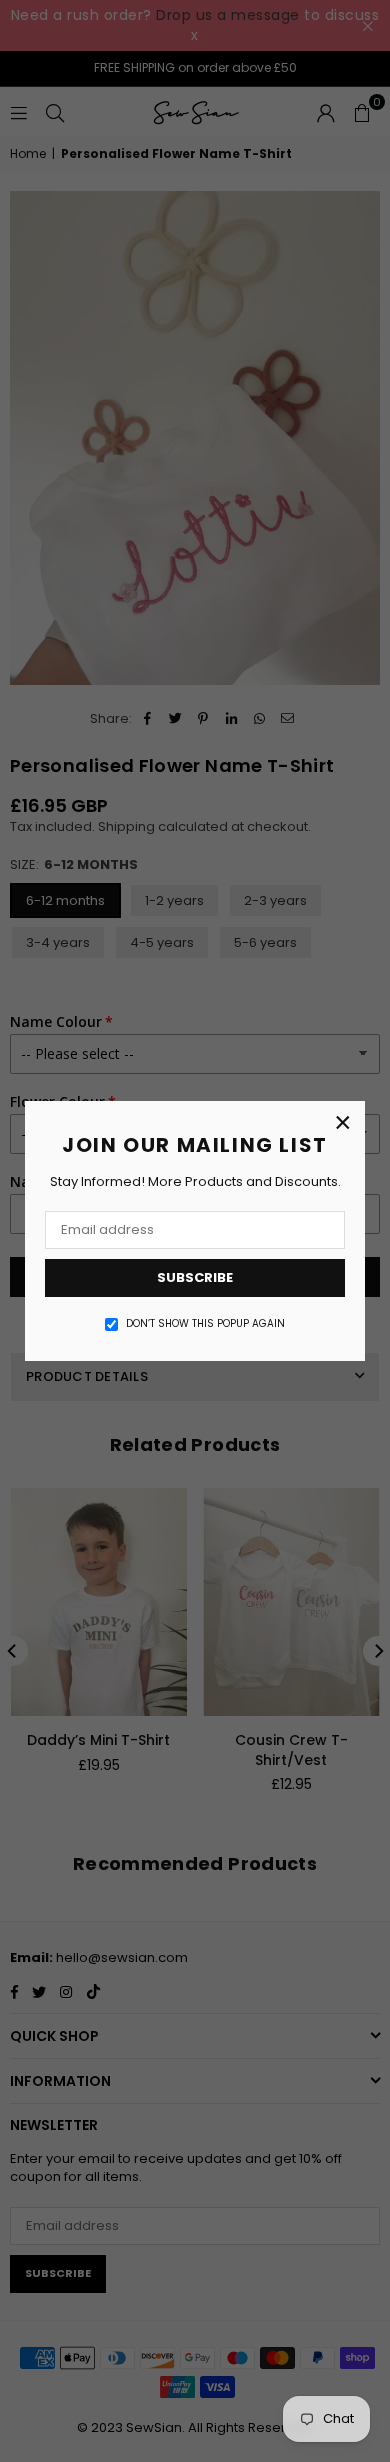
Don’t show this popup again (205, 1324)
